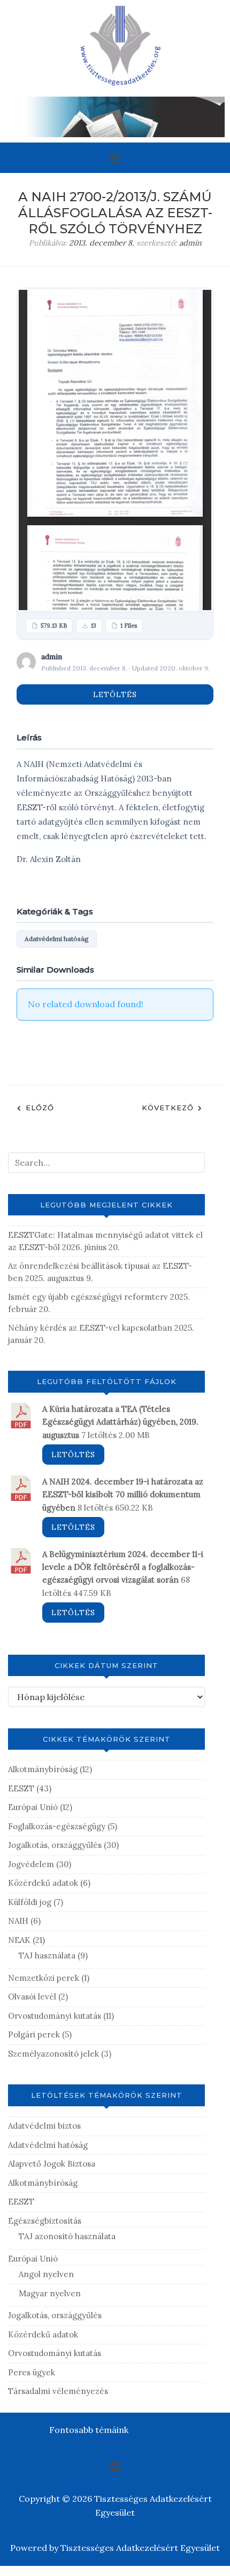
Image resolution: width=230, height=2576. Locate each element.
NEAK (19, 1940)
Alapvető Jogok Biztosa (52, 2164)
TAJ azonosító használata (67, 2236)
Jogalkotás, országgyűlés (55, 1845)
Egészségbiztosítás (45, 2221)
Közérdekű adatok (43, 1883)
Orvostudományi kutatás (55, 2016)
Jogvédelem (31, 1864)
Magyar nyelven (50, 2293)
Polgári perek (34, 2034)
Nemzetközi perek (44, 1978)
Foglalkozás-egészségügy (57, 1826)
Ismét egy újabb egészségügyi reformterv (88, 1297)
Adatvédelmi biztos (44, 2126)
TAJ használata (47, 1955)
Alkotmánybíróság (43, 1769)
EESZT (21, 1788)
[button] (115, 158)
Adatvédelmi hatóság (57, 939)
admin (190, 243)
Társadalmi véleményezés (58, 2391)
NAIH (18, 1921)
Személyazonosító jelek (53, 2054)
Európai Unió (33, 1807)
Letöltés (115, 694)
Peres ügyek (32, 2372)
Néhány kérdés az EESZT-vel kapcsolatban (90, 1328)
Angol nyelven (46, 2274)
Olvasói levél (32, 1997)
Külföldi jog (30, 1902)
